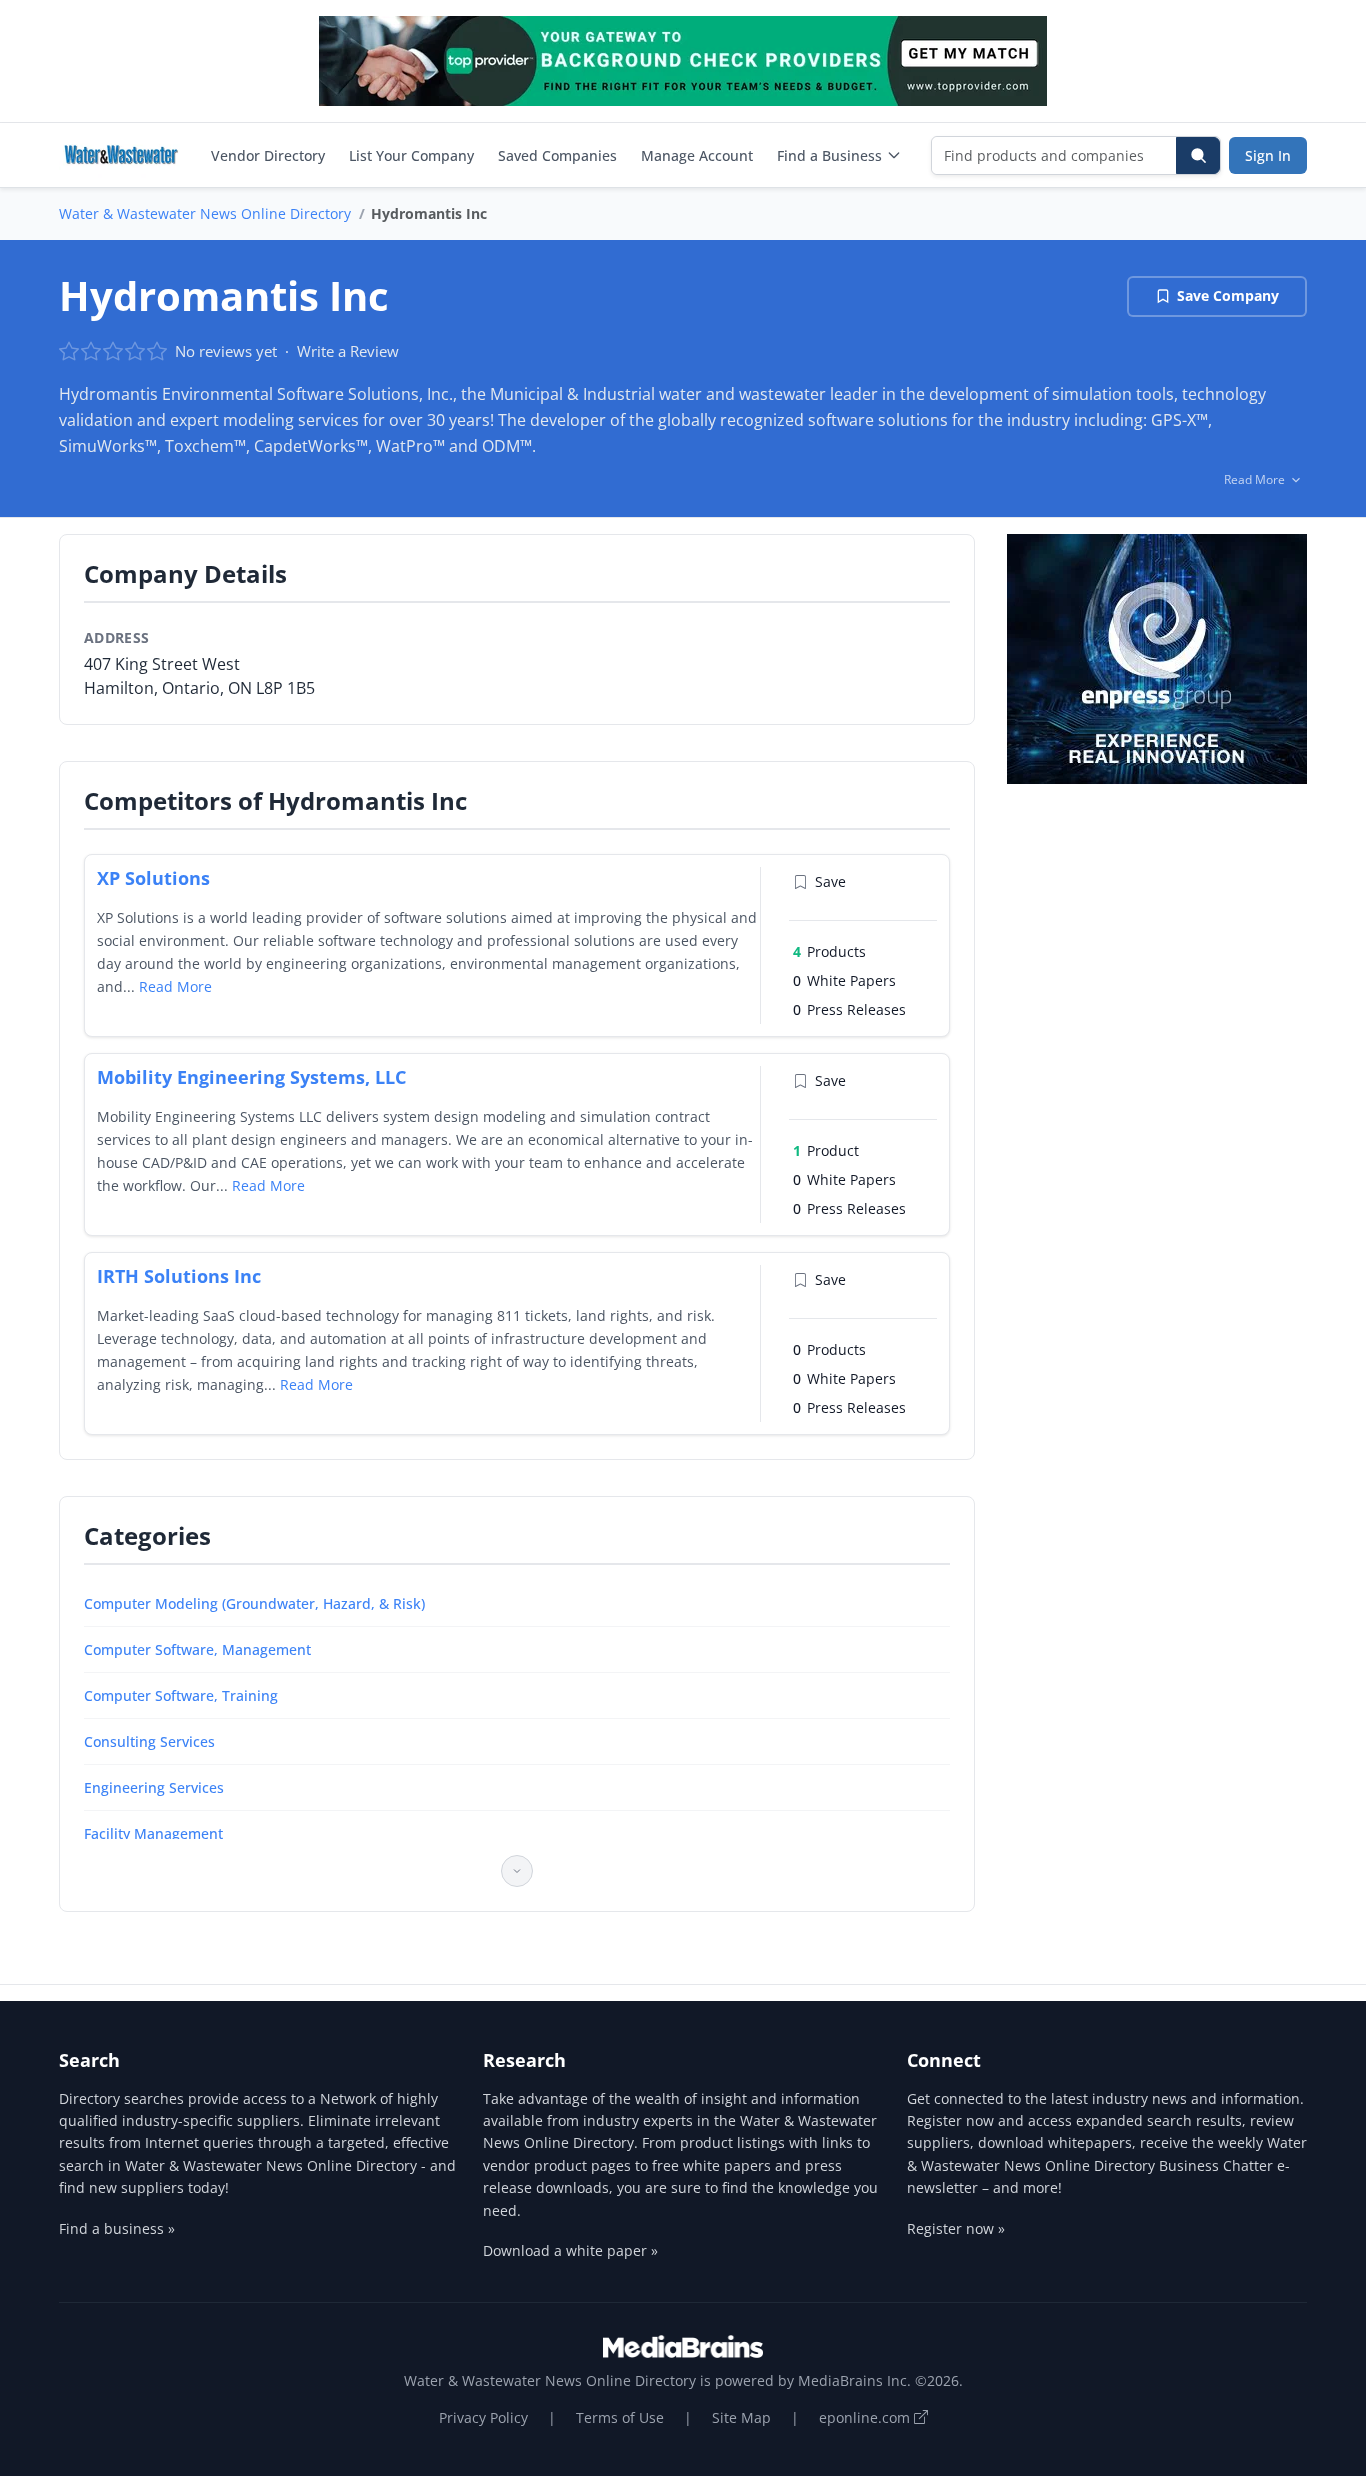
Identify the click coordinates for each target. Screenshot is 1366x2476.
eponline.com (866, 2417)
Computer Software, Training (181, 1695)
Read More (175, 986)
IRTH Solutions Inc (179, 1276)
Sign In (1268, 155)
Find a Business (829, 155)
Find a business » (117, 2228)
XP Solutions (153, 878)
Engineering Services (154, 1787)
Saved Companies (557, 155)
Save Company (1228, 295)
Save (830, 881)
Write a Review (348, 351)
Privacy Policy (483, 2417)
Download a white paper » (570, 2250)
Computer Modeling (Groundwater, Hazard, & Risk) (254, 1603)
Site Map (741, 2417)
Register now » (956, 2228)
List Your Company (411, 155)
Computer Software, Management (197, 1649)
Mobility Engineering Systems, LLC (251, 1077)
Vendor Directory (268, 155)
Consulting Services (149, 1741)
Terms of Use (620, 2417)
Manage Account (697, 155)
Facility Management (153, 1833)
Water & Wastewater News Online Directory (205, 213)
